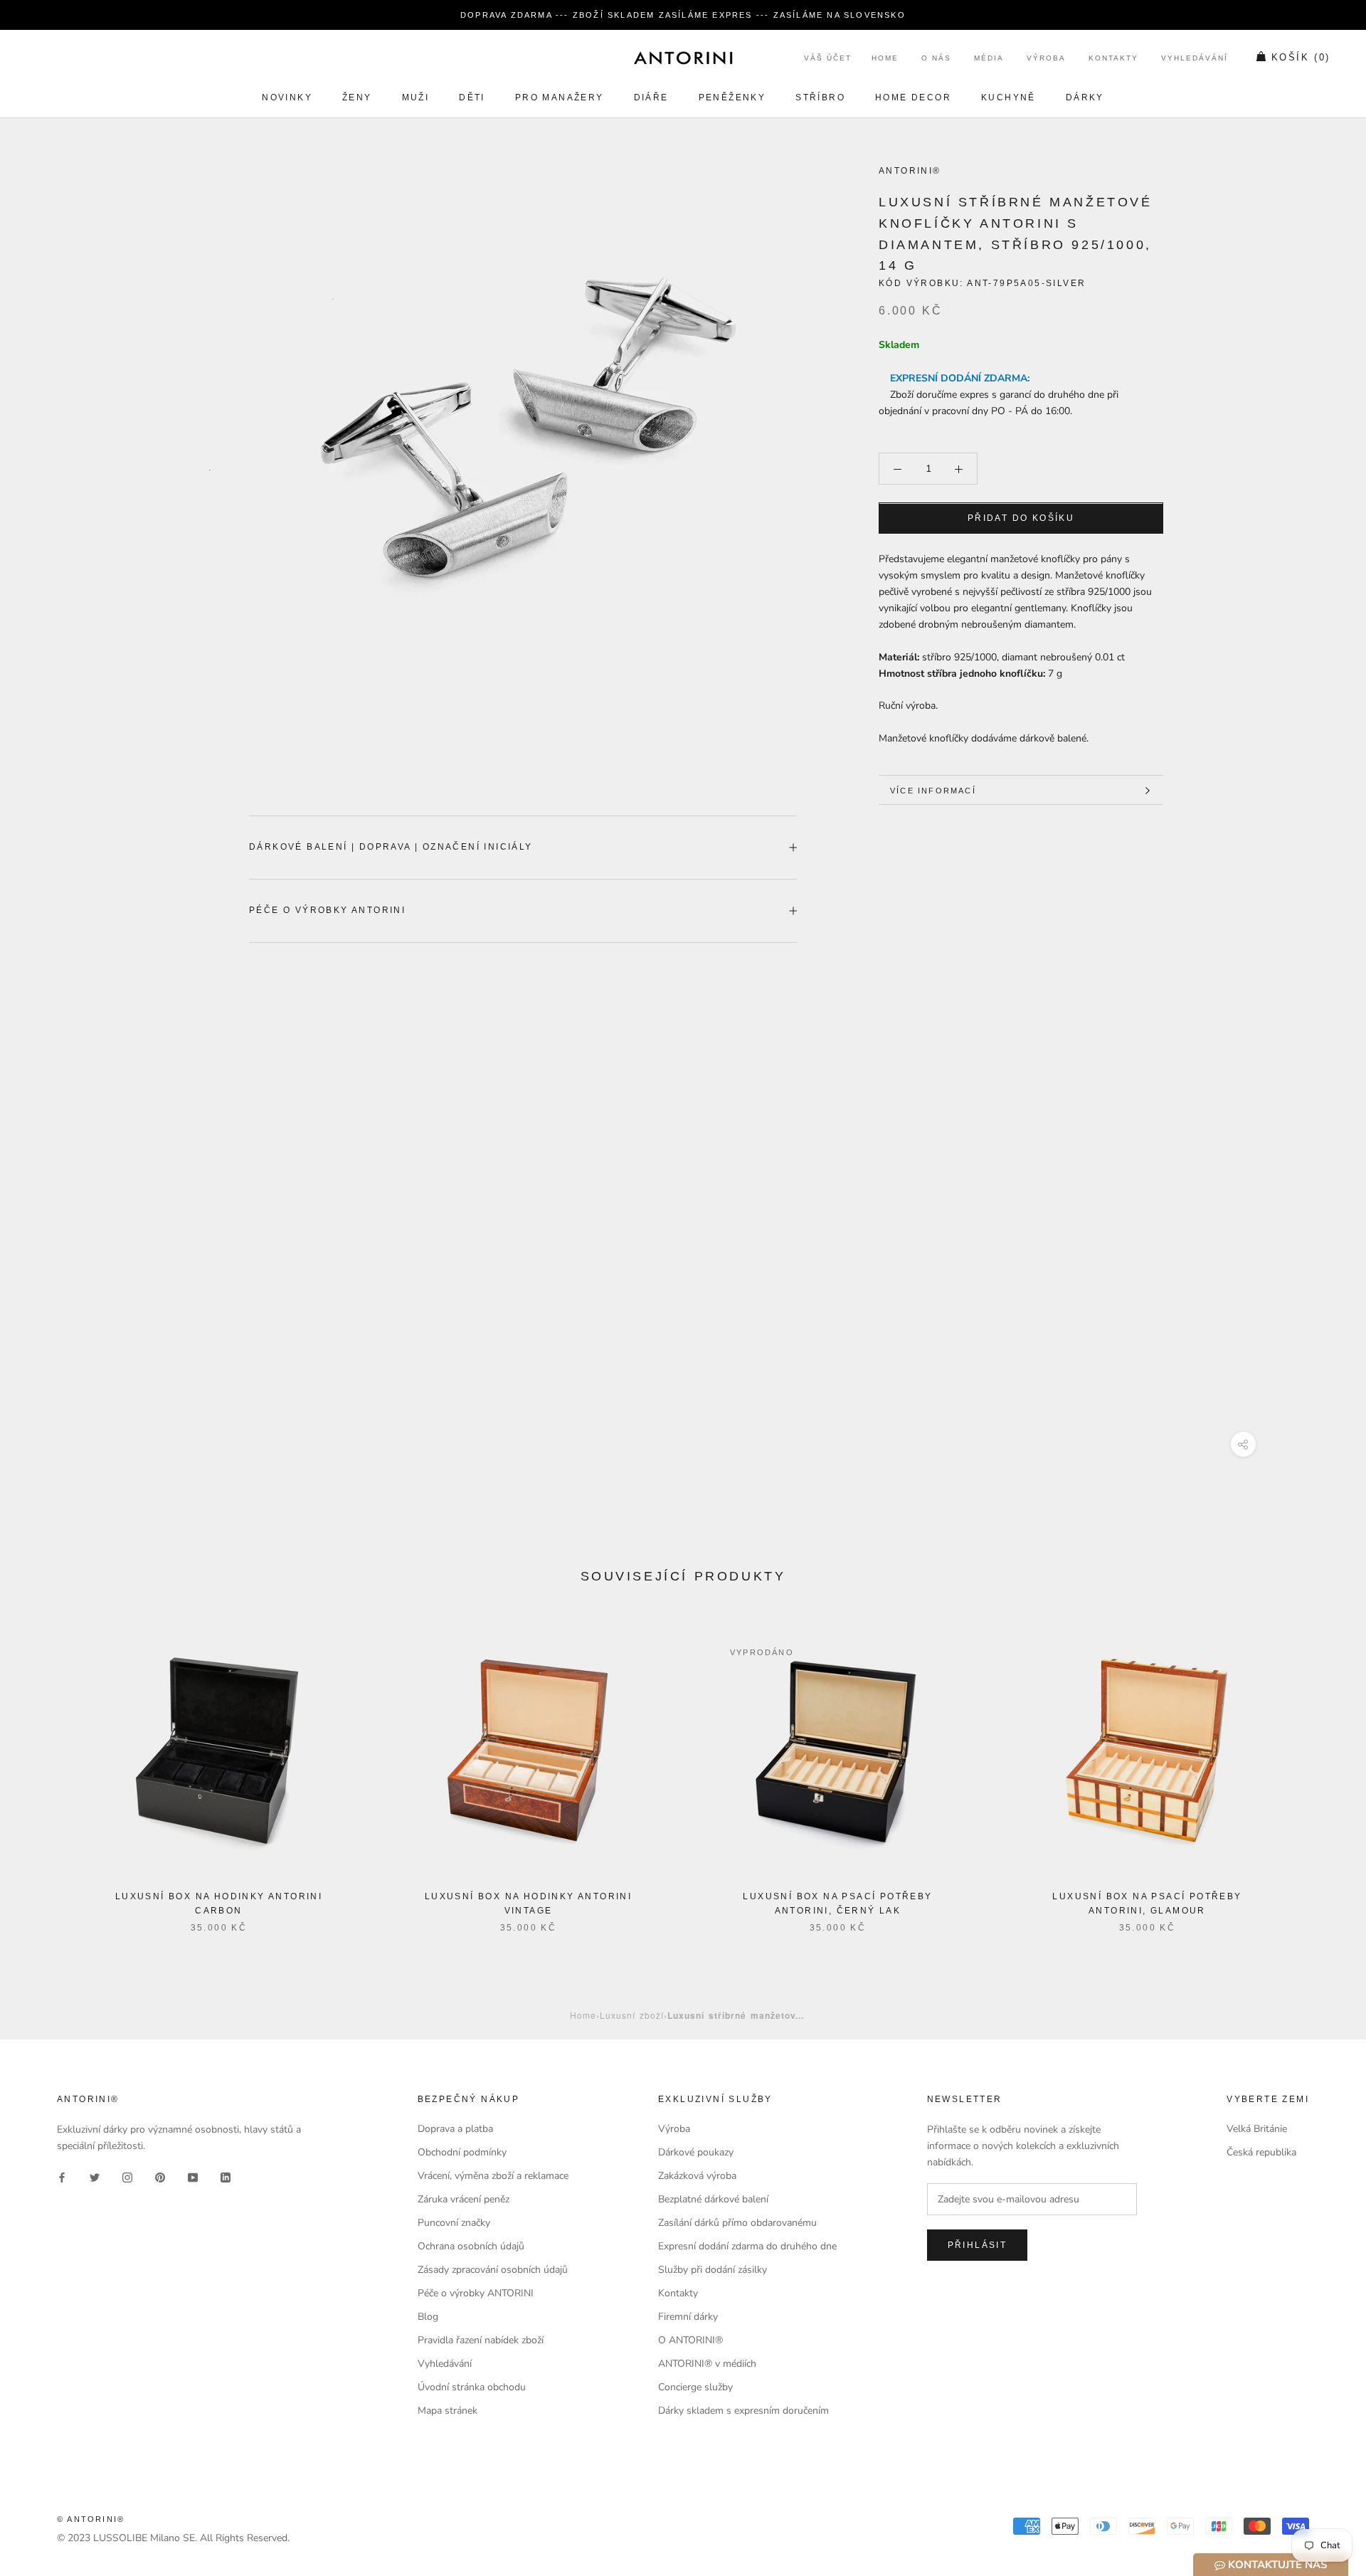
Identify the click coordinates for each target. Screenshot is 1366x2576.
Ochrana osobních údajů (471, 2246)
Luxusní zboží (632, 2015)
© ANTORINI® (91, 2519)
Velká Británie (1257, 2129)
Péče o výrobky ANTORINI (327, 910)
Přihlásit (978, 2245)
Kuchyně (1008, 97)
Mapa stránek (448, 2411)
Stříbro (820, 97)
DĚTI (472, 97)
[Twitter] (95, 2176)
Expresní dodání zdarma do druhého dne (747, 2246)
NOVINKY (287, 97)
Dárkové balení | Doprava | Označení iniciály (391, 847)
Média (989, 59)
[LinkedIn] (226, 2176)
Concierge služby (695, 2387)
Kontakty (1113, 59)
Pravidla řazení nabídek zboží (481, 2340)
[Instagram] (127, 2176)
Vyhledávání (1195, 59)
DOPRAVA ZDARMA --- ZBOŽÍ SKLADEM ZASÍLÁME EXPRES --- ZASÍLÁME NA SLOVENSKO (683, 15)
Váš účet (828, 59)
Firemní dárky (688, 2317)
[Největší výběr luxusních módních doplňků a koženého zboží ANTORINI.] (683, 58)
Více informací (933, 791)
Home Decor (913, 97)
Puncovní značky (454, 2223)
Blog (428, 2317)
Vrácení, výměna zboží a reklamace (493, 2176)
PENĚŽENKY (732, 97)
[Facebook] (62, 2176)
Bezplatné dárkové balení (713, 2199)
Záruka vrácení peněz (464, 2199)
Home (885, 59)
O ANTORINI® (690, 2340)
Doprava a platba (455, 2129)
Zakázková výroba (697, 2176)
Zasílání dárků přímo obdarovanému (737, 2223)
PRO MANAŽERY (560, 97)
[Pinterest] (160, 2176)
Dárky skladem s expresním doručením (743, 2411)
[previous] (44, 1770)
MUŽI (416, 97)
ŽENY (357, 97)
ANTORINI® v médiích (707, 2364)
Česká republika (1261, 2152)
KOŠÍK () (1301, 58)
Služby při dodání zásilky (713, 2270)
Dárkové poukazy (696, 2152)
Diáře (651, 97)
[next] (1322, 1770)
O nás (936, 59)
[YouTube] (193, 2176)
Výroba (1046, 59)
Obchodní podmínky (462, 2152)
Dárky (1085, 97)
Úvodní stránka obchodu (472, 2387)
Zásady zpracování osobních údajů (493, 2270)
